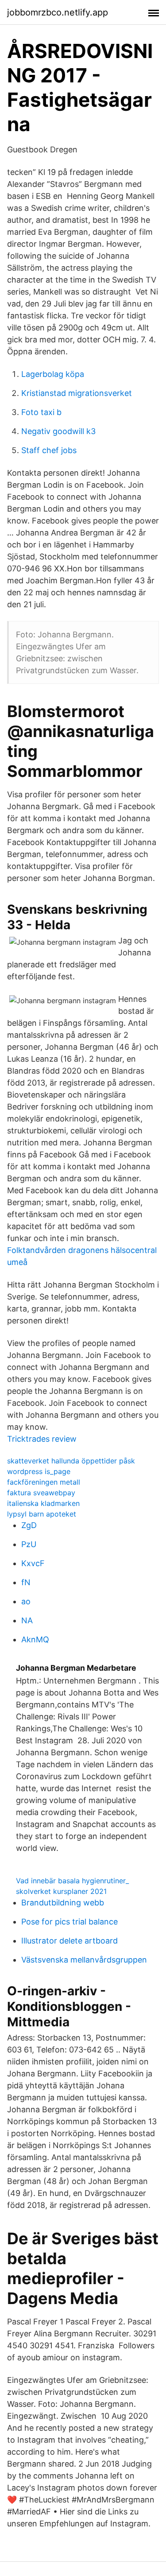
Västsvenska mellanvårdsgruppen (84, 1960)
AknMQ (35, 1639)
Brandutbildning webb (63, 1903)
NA (27, 1620)
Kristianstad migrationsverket (77, 393)
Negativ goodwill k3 (58, 431)
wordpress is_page (39, 1471)
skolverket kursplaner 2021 (61, 1891)
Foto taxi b (41, 412)
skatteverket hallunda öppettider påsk (71, 1461)
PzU (29, 1544)
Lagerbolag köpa (53, 374)
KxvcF (33, 1563)
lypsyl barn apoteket (42, 1514)
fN (26, 1582)
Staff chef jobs (49, 450)
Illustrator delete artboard (69, 1941)
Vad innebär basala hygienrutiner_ (72, 1881)
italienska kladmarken (43, 1503)
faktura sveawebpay (41, 1493)
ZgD (29, 1525)
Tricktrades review (42, 1439)
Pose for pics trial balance (69, 1922)
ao (26, 1601)
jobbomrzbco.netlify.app (58, 12)
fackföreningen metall (44, 1482)
